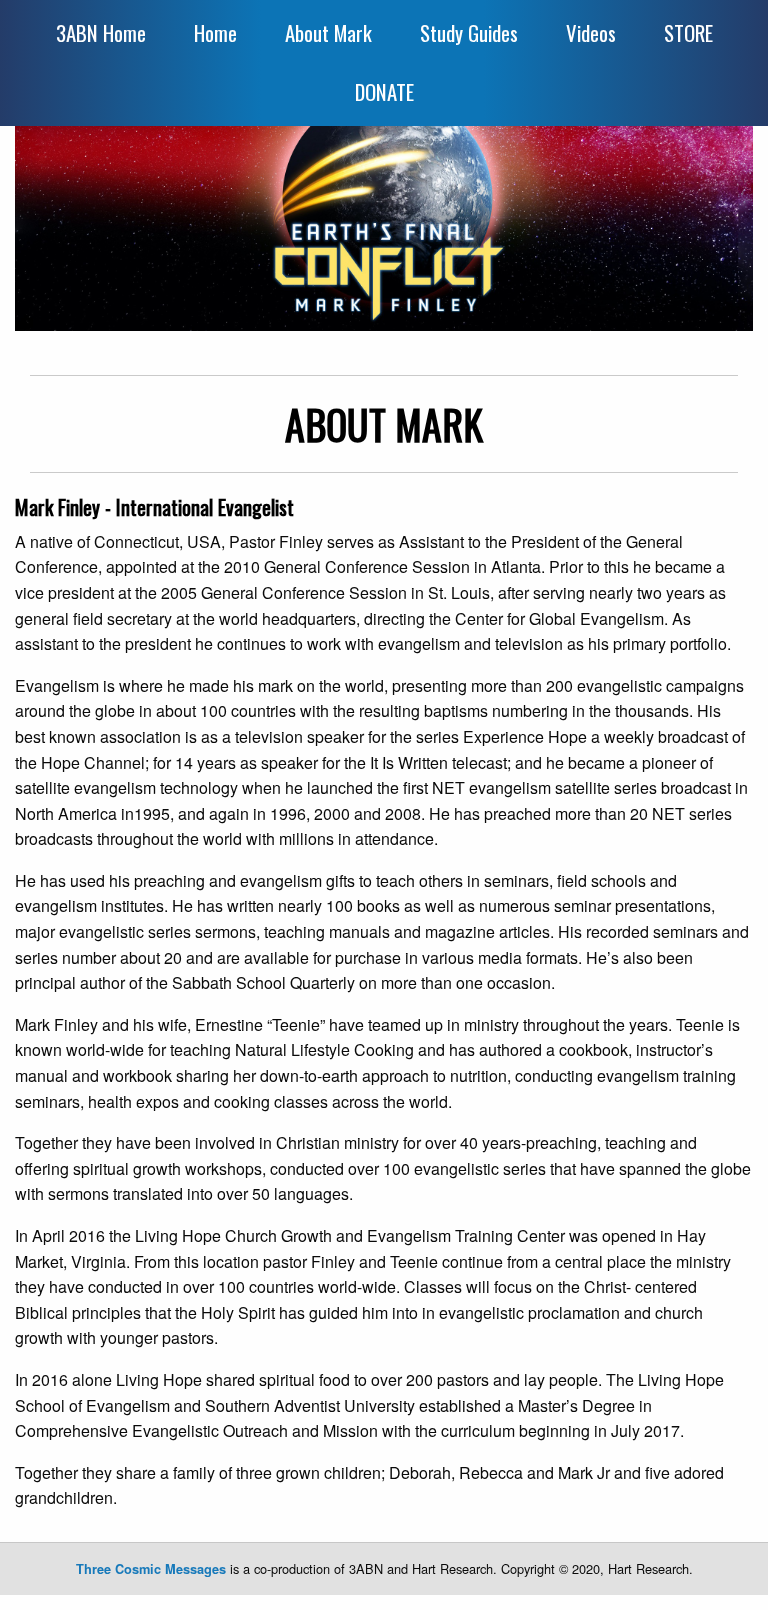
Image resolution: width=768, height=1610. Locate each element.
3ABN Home (101, 32)
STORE (688, 32)
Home (215, 32)
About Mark (328, 32)
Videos (591, 32)
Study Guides (469, 32)
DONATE (384, 91)
